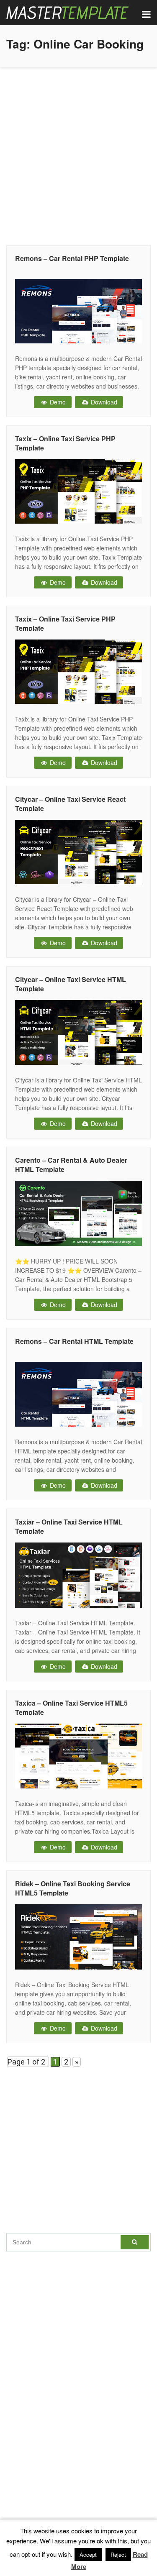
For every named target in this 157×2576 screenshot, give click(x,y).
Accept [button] (88, 2554)
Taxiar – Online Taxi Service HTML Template (69, 1526)
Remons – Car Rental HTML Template (74, 1341)
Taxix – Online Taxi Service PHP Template (65, 443)
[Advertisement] (78, 154)
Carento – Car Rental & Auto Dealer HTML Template (71, 1165)
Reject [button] (118, 2554)
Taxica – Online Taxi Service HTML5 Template (71, 1708)
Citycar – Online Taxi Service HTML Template (71, 984)
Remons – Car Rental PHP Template (72, 258)
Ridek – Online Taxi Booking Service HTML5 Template (73, 1888)
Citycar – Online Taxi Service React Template (70, 804)
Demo (57, 402)
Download (103, 402)
